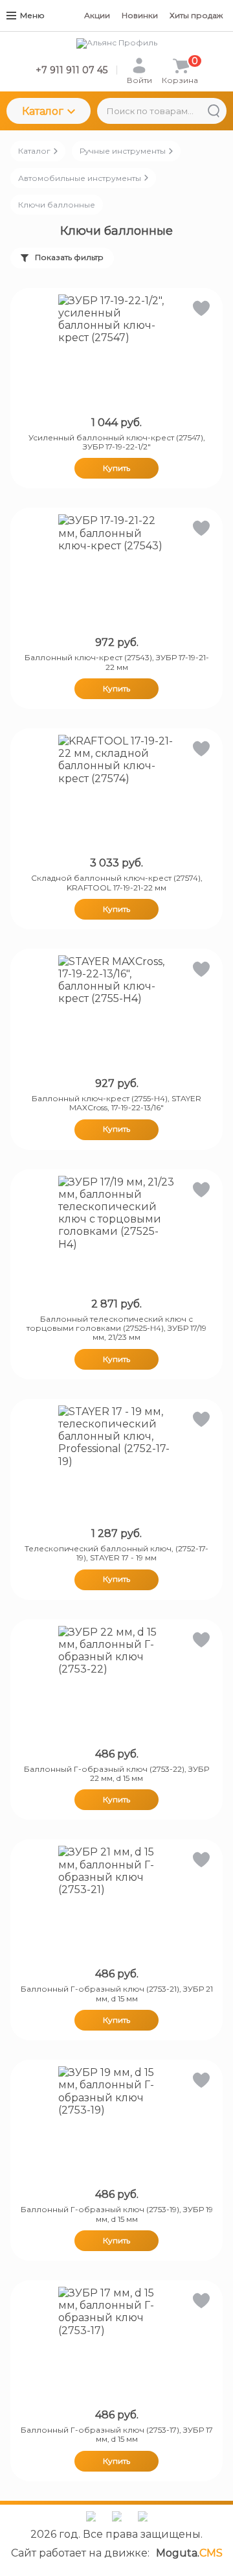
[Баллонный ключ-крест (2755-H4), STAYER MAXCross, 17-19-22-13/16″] (116, 1014)
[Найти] (214, 111)
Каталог (43, 111)
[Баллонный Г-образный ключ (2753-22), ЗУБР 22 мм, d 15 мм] (116, 1684)
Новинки (140, 15)
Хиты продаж (196, 15)
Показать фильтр (69, 257)
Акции (97, 15)
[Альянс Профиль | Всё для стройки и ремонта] (116, 43)
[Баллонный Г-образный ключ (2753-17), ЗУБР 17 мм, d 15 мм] (116, 2345)
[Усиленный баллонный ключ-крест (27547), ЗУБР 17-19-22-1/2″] (116, 353)
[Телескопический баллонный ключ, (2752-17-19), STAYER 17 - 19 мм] (116, 1464)
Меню (32, 15)
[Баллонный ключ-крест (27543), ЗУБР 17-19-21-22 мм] (116, 573)
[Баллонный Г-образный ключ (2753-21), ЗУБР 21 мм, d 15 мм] (116, 1904)
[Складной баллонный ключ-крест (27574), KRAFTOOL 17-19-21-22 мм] (116, 793)
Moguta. (189, 2553)
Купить (116, 468)
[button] (200, 311)
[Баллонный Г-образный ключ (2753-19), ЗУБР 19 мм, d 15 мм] (116, 2125)
